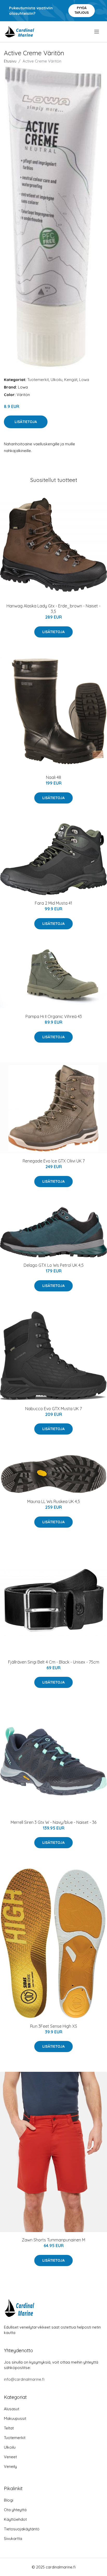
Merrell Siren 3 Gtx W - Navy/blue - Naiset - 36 (53, 1822)
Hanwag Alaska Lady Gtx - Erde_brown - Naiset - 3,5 (53, 609)
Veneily (10, 2466)
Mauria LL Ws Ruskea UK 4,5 (54, 1501)
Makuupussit (15, 2418)
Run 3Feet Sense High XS (54, 2026)
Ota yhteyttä (15, 2510)
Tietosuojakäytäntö (22, 2529)
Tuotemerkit (38, 380)
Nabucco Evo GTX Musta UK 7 (53, 1409)
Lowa (84, 380)
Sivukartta (13, 2539)
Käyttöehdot (15, 2519)
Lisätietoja (26, 422)
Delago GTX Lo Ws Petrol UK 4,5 (54, 1265)
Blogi (9, 2500)
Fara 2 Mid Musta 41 (53, 903)
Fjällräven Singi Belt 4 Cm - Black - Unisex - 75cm (54, 1662)
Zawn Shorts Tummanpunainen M (53, 2240)
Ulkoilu (56, 380)
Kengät (71, 380)
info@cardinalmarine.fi (24, 2379)
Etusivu (10, 61)
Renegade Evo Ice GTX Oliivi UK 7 (54, 1161)
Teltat (9, 2428)
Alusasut (12, 2409)
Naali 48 (53, 777)
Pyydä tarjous (82, 10)
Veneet (10, 2457)
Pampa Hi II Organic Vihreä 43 (54, 1016)
